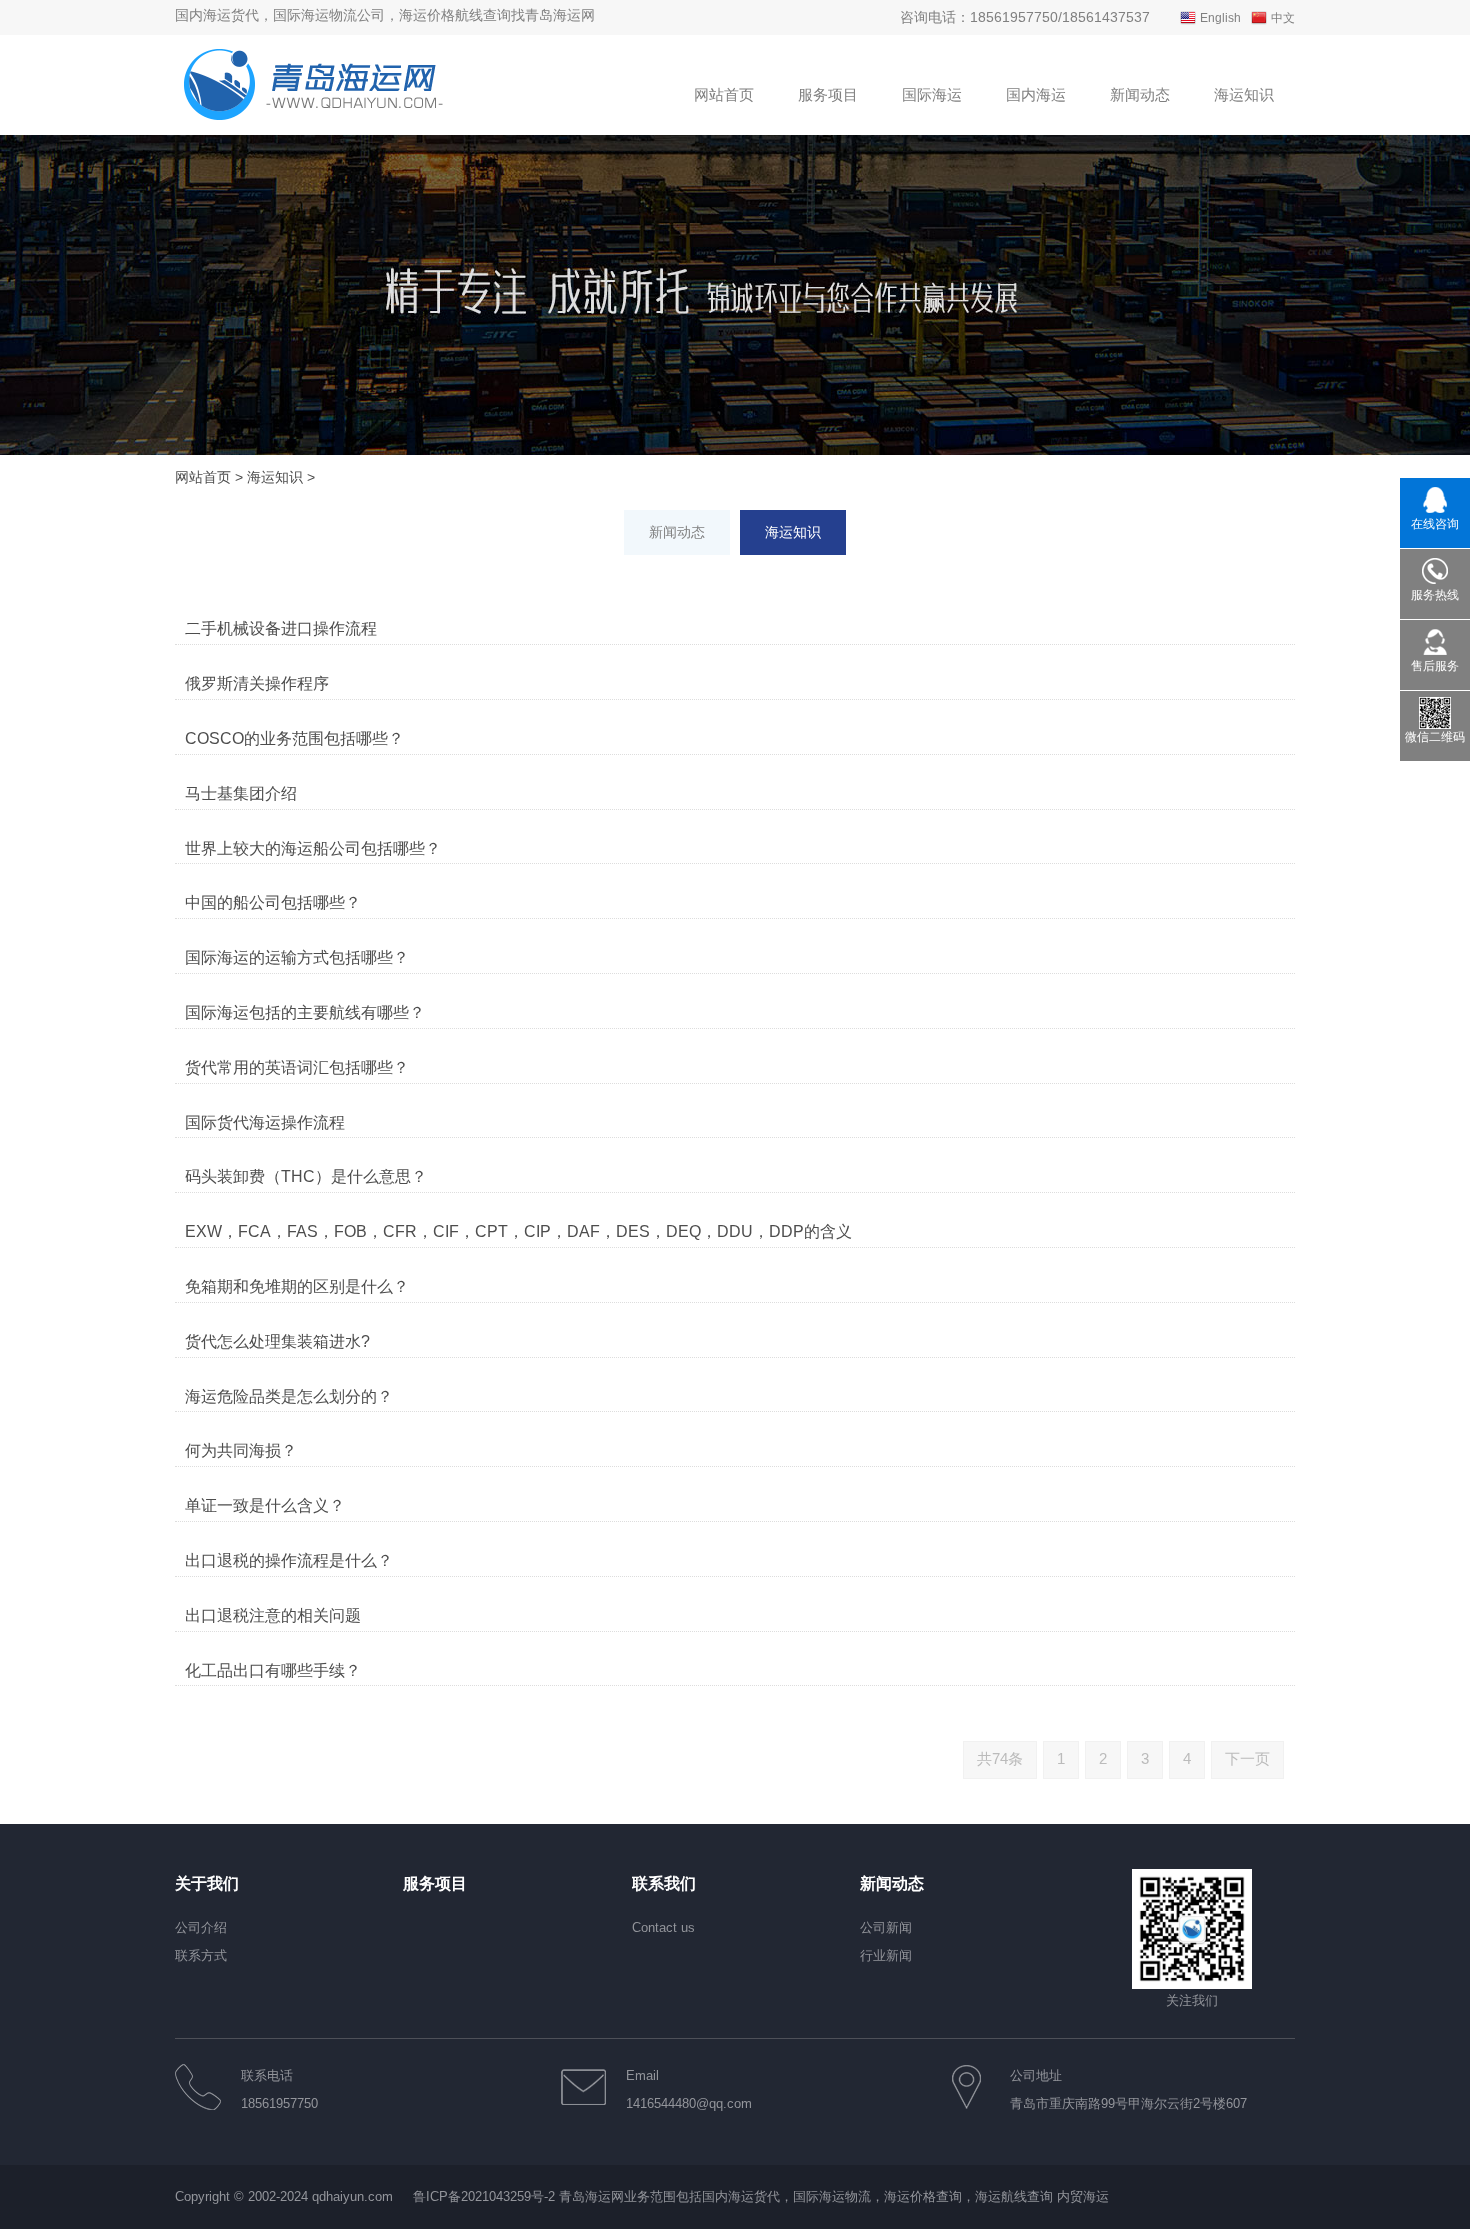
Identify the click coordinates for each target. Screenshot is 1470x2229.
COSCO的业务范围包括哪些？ (294, 738)
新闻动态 (677, 532)
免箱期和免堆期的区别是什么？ (297, 1286)
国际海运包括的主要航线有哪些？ (305, 1012)
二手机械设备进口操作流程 (281, 628)
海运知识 (275, 477)
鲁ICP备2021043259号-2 (484, 2196)
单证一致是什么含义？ (265, 1505)
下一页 (1247, 1758)
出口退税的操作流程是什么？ (289, 1560)
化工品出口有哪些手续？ (273, 1670)
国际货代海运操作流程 (265, 1122)
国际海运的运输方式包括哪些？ (297, 957)
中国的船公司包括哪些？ (273, 902)
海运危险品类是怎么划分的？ (289, 1396)
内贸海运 (1083, 2196)
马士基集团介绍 (241, 793)
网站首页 (203, 477)
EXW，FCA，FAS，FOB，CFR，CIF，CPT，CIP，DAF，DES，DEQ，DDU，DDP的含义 (518, 1231)
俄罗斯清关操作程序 (257, 683)
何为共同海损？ (241, 1450)
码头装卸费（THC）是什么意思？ (306, 1176)
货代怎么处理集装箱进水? (277, 1341)
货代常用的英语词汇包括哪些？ (297, 1067)
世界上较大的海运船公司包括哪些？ (313, 848)
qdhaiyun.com (352, 2196)
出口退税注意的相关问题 (273, 1615)
